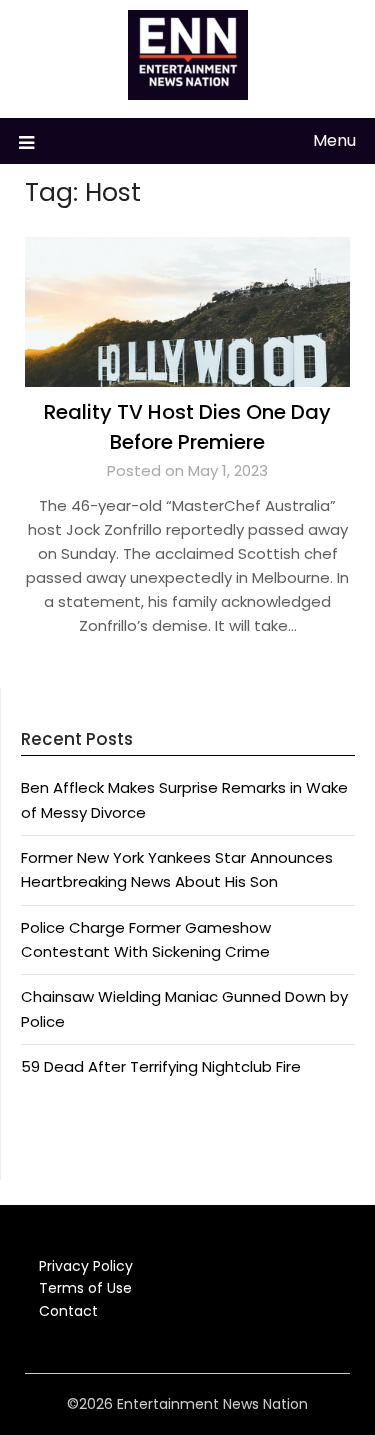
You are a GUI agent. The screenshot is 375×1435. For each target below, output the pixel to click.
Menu (334, 140)
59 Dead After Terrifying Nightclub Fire (161, 1066)
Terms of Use (85, 1288)
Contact (68, 1311)
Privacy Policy (86, 1266)
